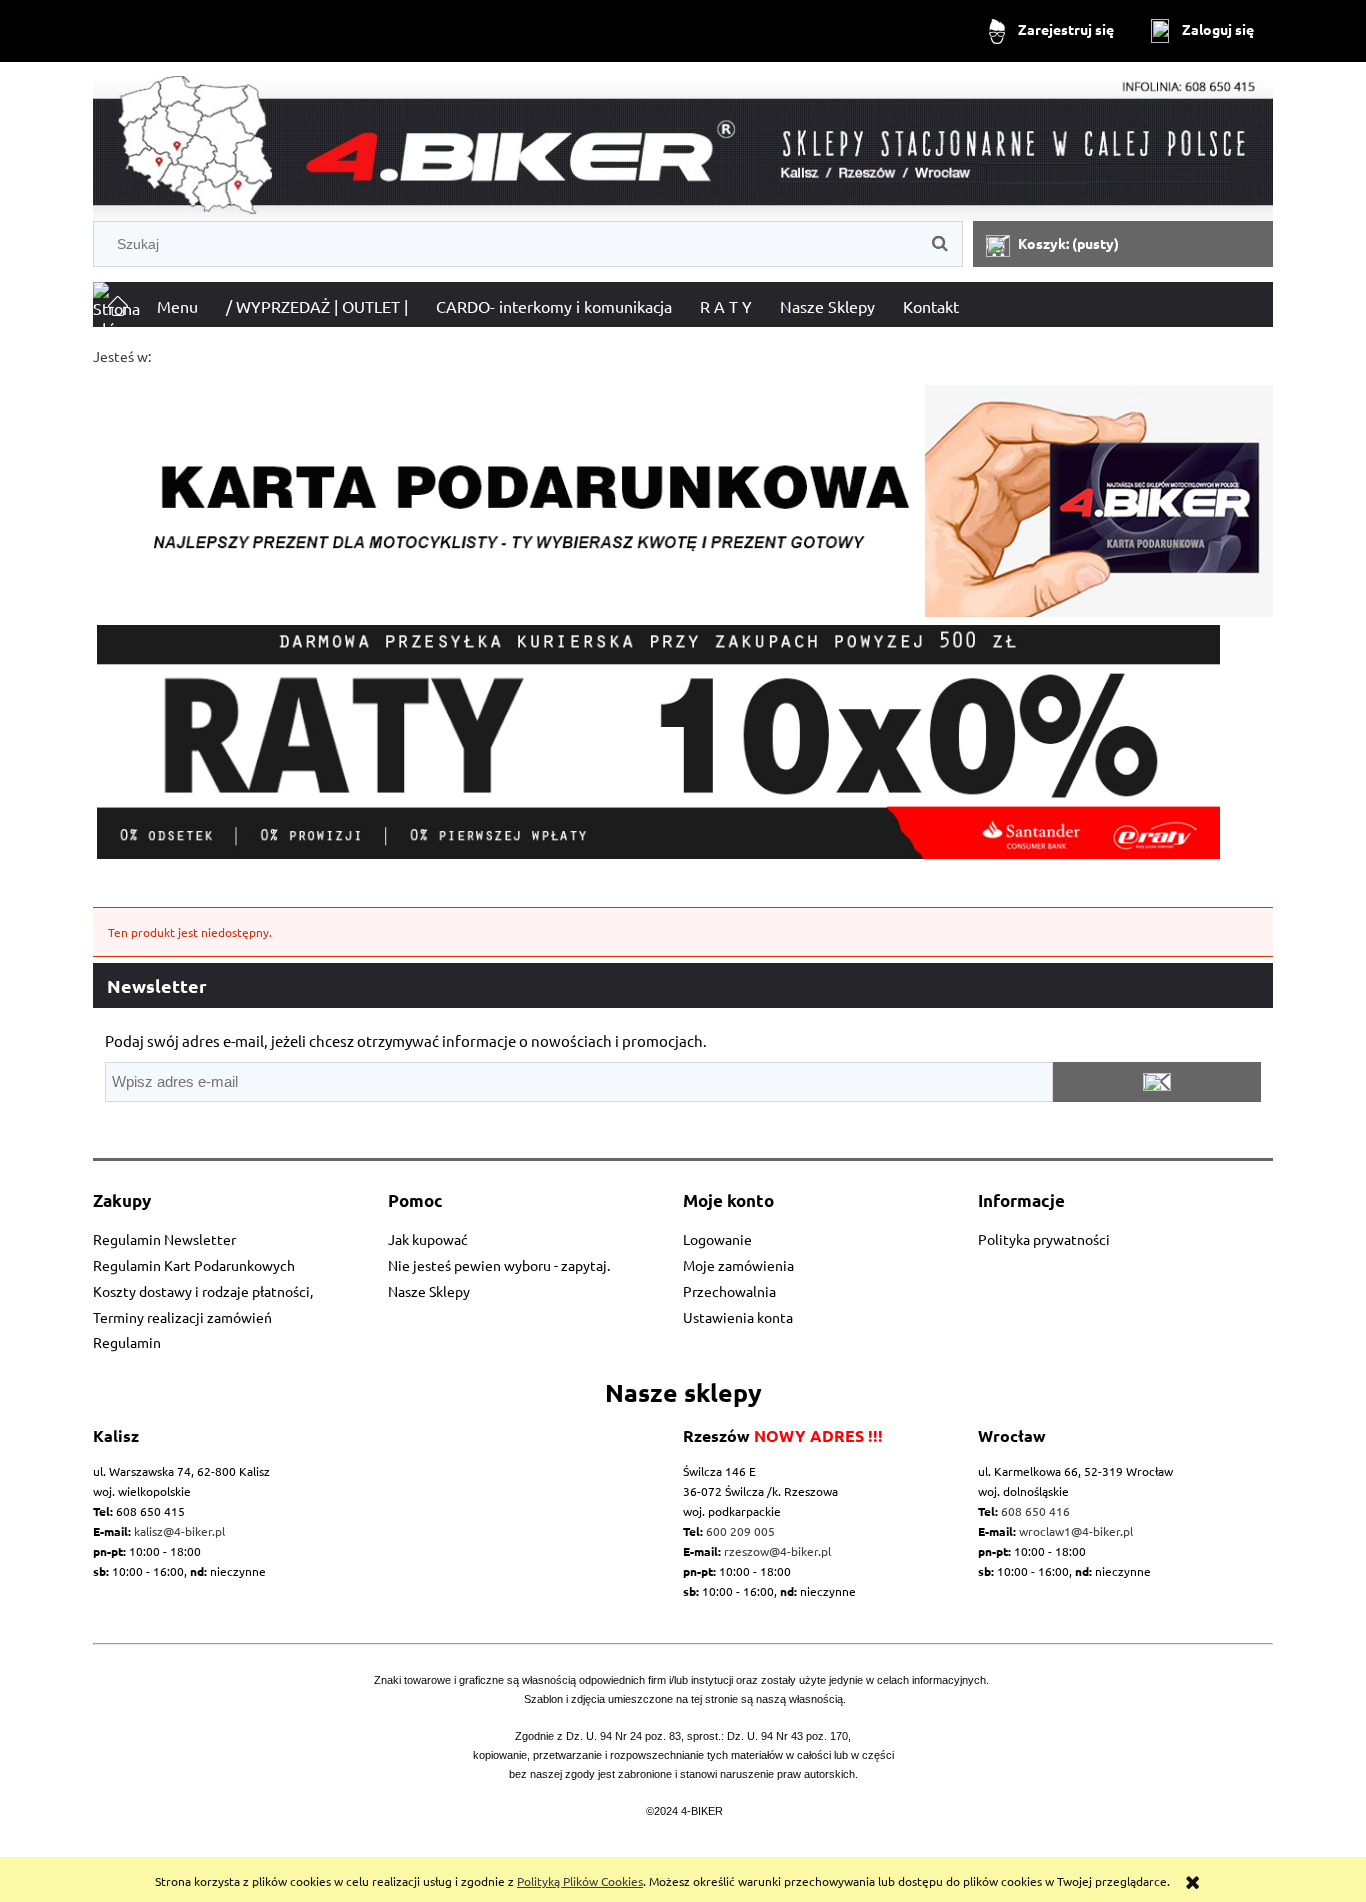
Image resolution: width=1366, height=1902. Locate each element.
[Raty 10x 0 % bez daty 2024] (683, 742)
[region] (683, 742)
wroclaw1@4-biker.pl (1076, 1531)
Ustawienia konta (738, 1317)
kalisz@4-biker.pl (179, 1531)
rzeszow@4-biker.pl (777, 1551)
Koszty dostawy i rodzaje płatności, (203, 1291)
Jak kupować (428, 1239)
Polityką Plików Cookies (580, 1881)
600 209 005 (740, 1531)
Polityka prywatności (1044, 1239)
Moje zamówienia (738, 1265)
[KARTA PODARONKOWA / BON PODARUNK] (683, 492)
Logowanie (717, 1239)
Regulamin (127, 1342)
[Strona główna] (683, 145)
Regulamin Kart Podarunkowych (194, 1265)
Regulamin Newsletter (164, 1239)
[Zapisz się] (1157, 1082)
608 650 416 (1035, 1511)
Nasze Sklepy (429, 1291)
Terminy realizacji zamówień (182, 1317)
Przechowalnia (729, 1291)
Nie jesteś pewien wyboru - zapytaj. (499, 1265)
